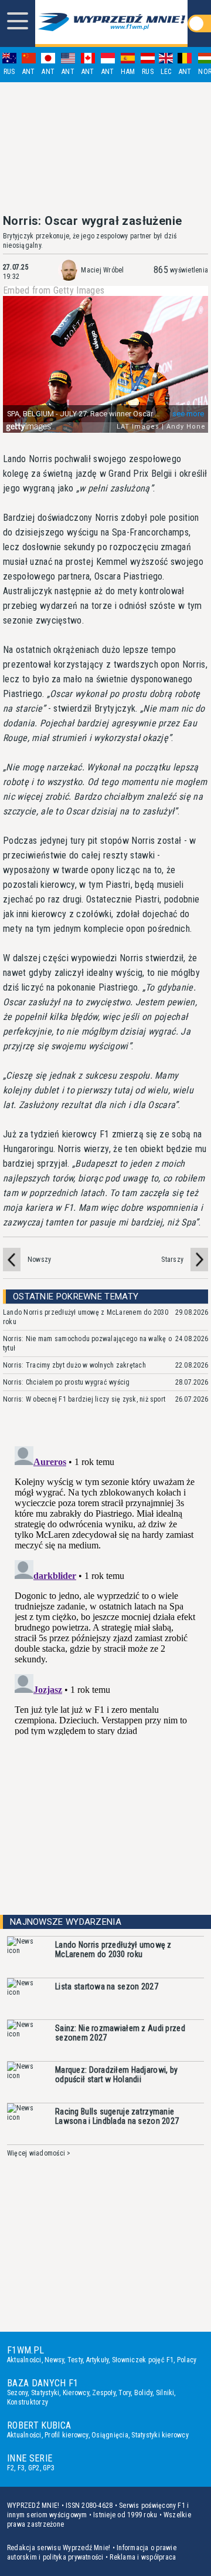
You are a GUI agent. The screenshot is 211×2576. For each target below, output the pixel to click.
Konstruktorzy (28, 2402)
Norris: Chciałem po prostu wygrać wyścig (67, 1382)
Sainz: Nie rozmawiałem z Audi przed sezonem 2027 (120, 2033)
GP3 (49, 2468)
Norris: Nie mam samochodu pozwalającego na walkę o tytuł (87, 1343)
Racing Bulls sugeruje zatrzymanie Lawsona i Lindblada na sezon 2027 (117, 2116)
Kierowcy (76, 2393)
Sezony (17, 2393)
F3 (21, 2468)
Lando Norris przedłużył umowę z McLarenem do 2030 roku (86, 1317)
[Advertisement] (105, 148)
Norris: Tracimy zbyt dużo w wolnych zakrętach (74, 1365)
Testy (75, 2360)
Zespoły (104, 2393)
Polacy (187, 2360)
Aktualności (24, 2360)
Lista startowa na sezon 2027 (107, 1986)
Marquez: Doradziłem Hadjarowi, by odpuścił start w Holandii (116, 2075)
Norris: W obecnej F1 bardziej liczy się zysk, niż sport (84, 1399)
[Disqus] (105, 1588)
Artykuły (98, 2360)
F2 (11, 2468)
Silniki (165, 2393)
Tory (125, 2393)
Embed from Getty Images (54, 291)
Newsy (54, 2360)
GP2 (34, 2468)
